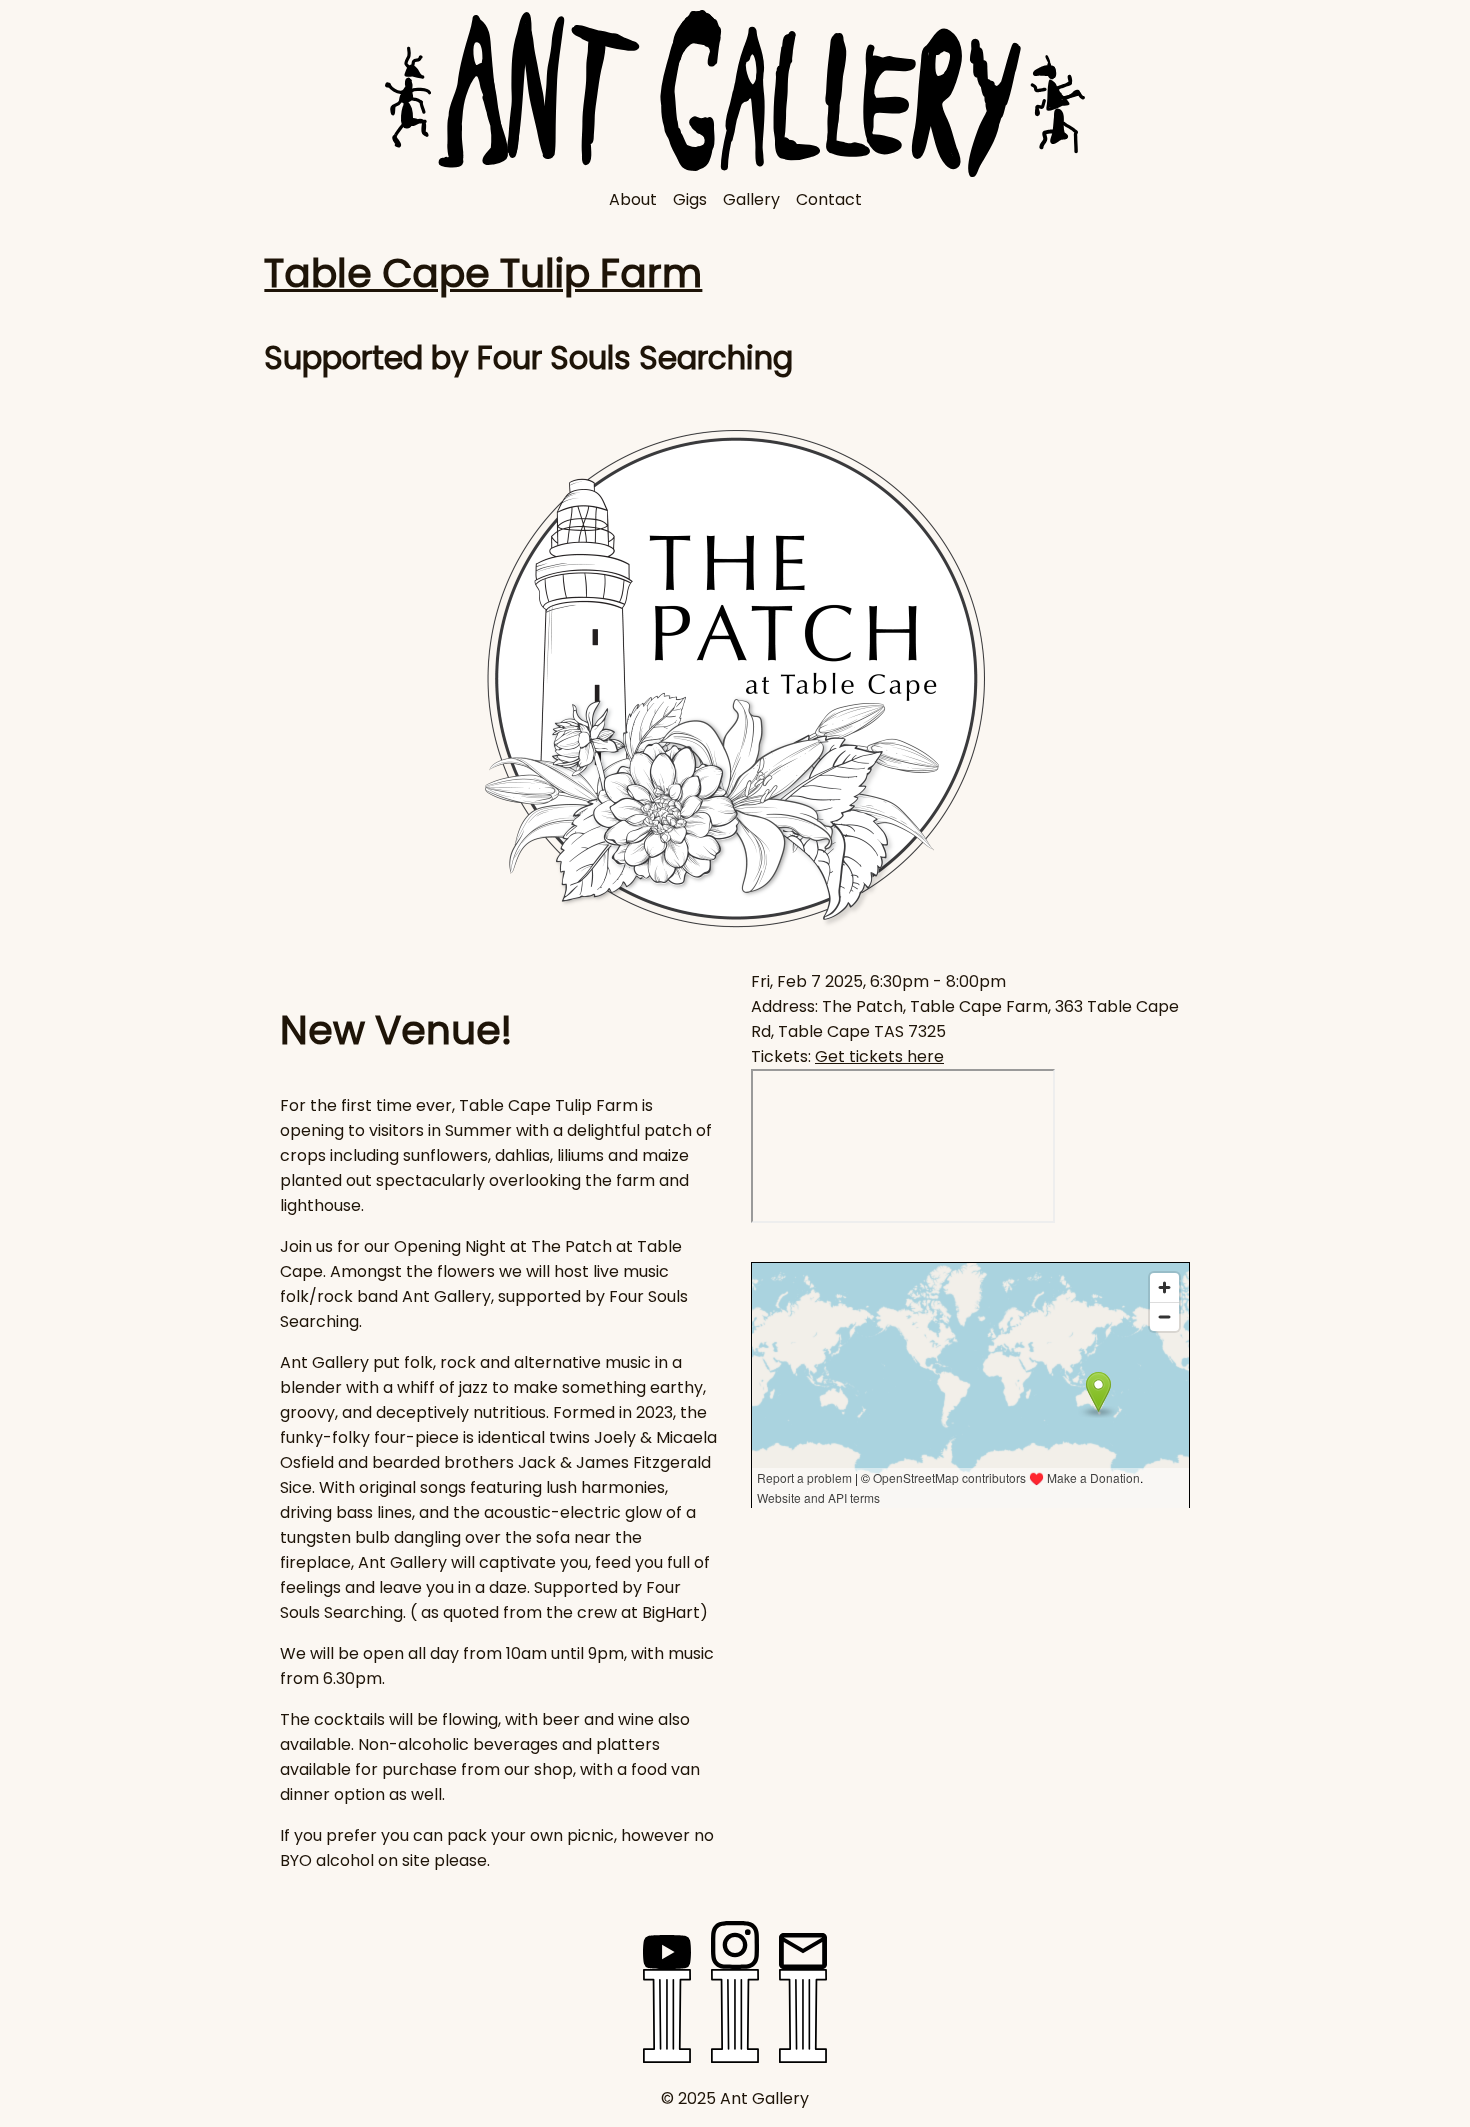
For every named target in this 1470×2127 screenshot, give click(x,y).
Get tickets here (879, 1056)
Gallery (751, 199)
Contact (829, 199)
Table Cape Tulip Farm (483, 273)
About (633, 199)
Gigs (690, 199)
